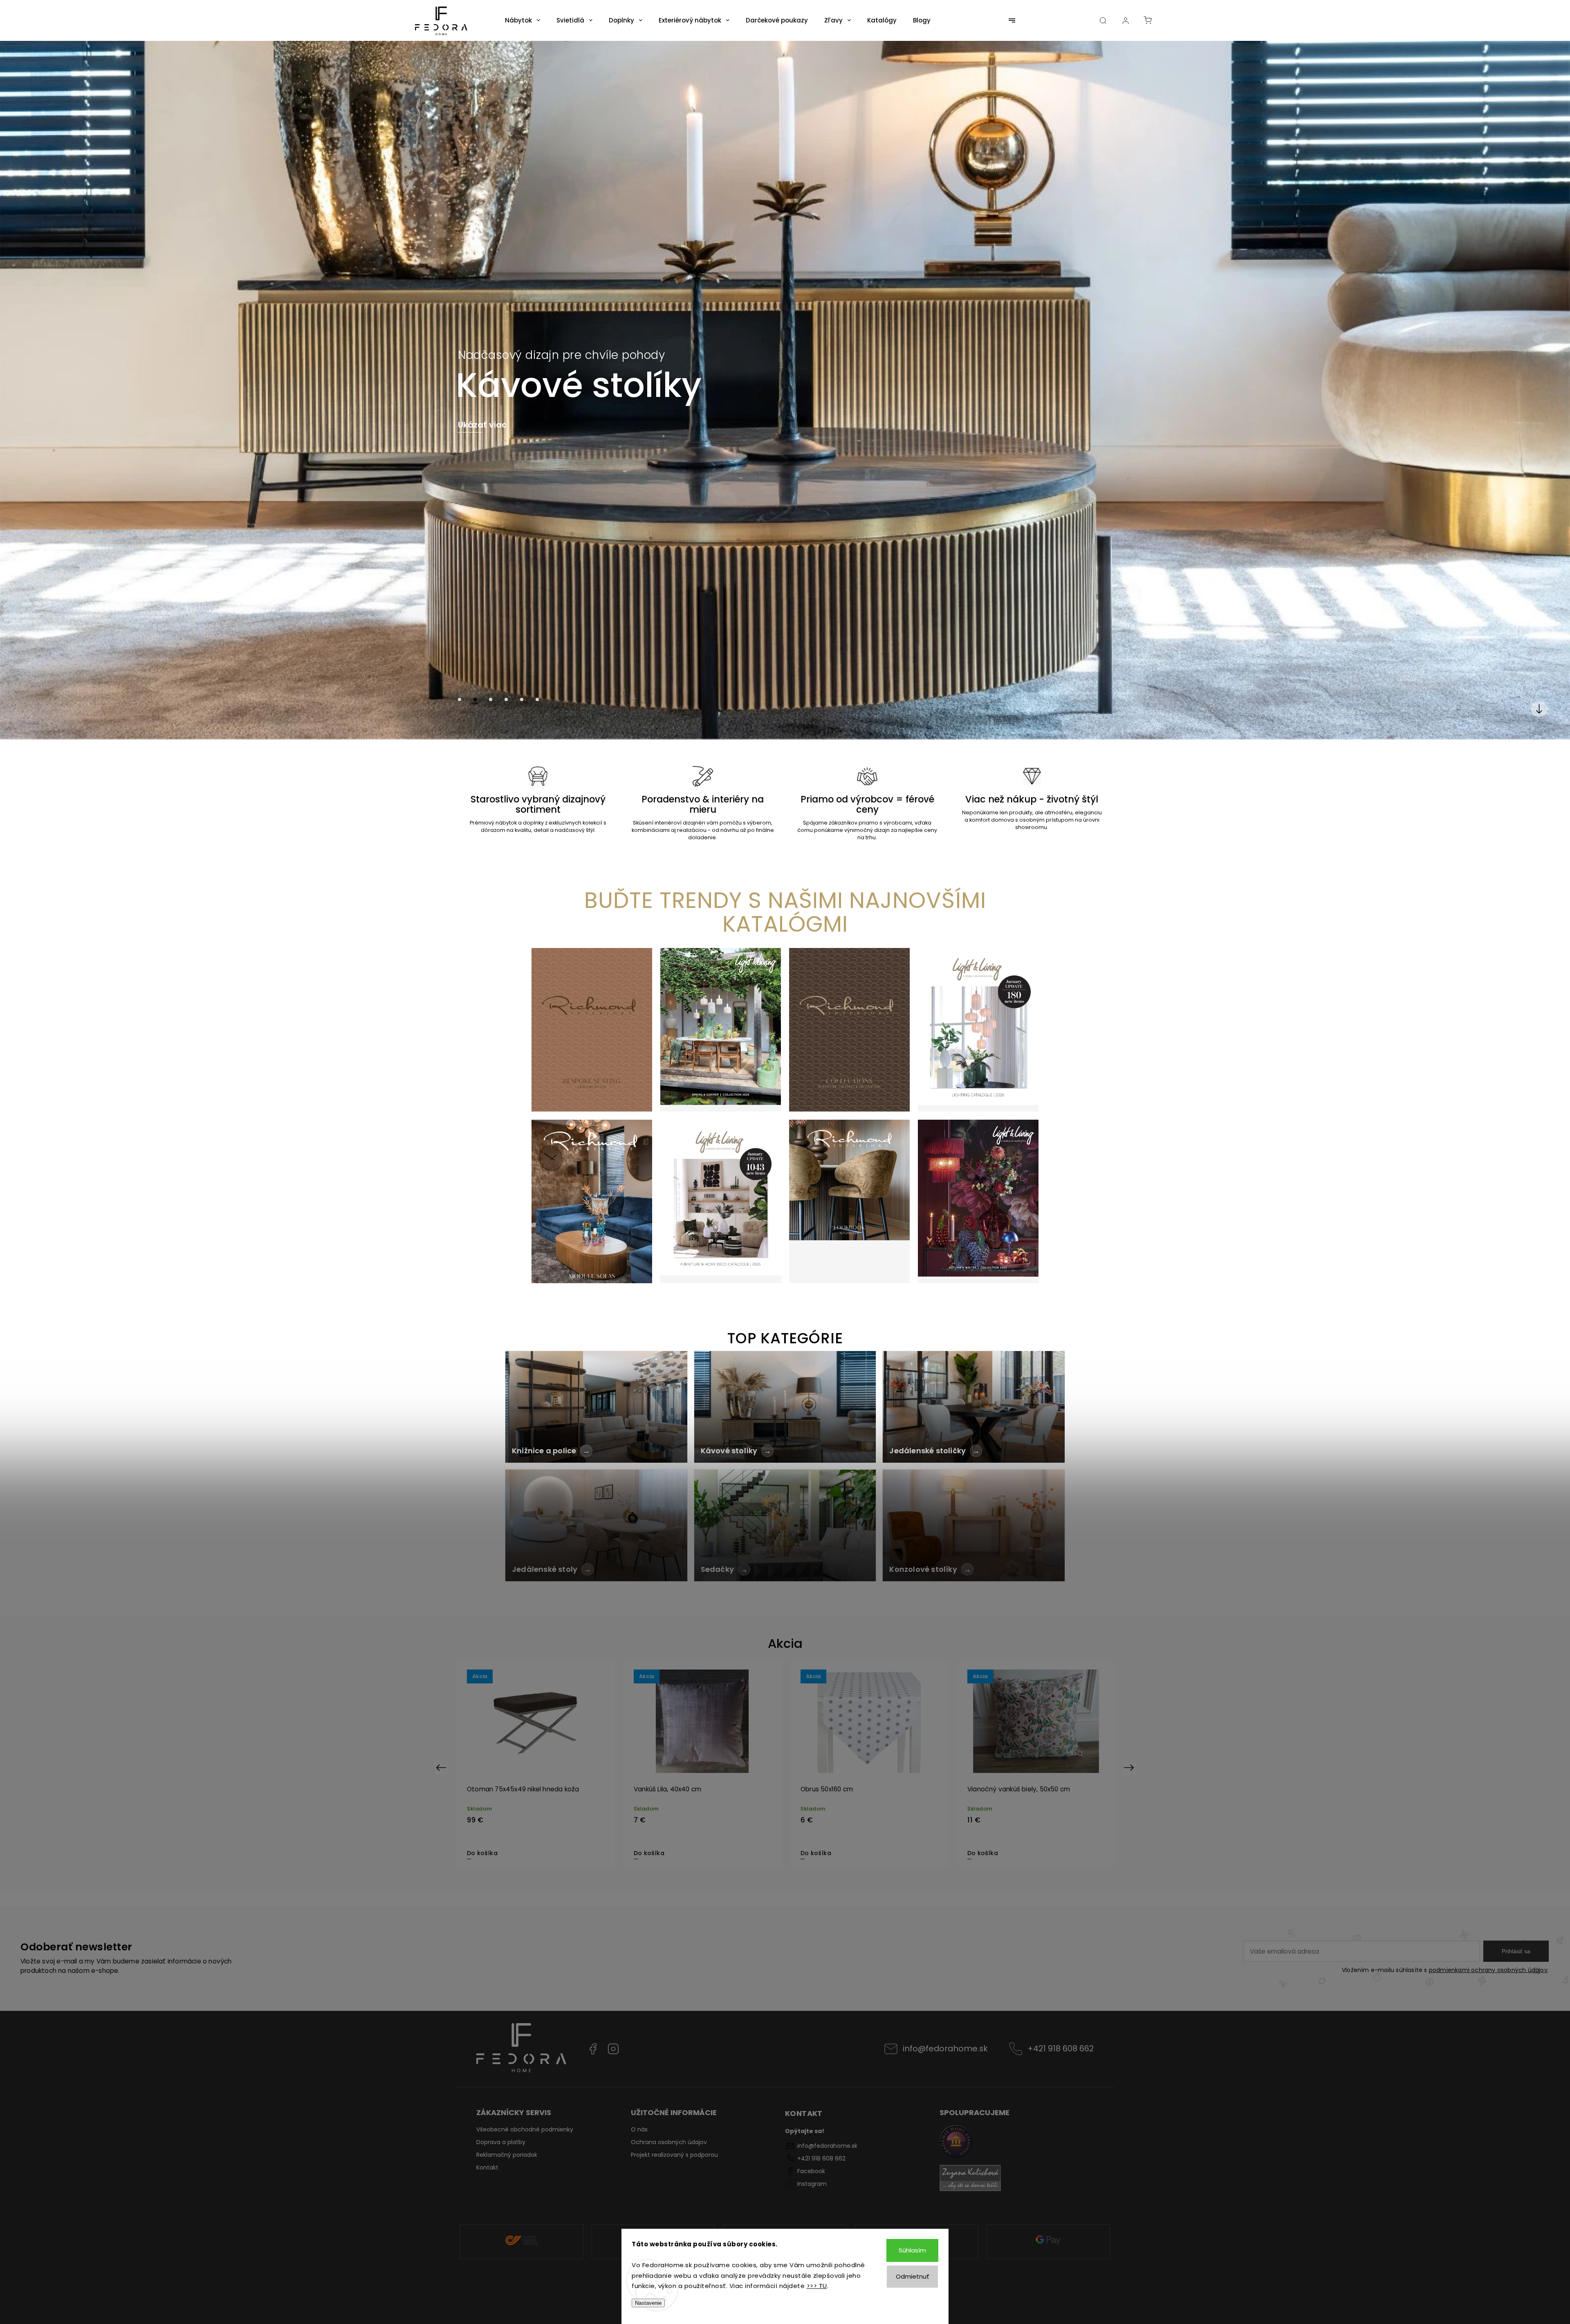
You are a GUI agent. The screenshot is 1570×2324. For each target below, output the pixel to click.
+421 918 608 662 (1061, 2048)
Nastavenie (648, 2303)
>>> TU (817, 2286)
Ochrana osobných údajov (669, 2142)
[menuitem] (523, 20)
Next (1130, 1767)
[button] (18, 390)
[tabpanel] (536, 1764)
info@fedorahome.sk (945, 2048)
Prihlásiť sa (1516, 1951)
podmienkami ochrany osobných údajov (1488, 1970)
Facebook (593, 2049)
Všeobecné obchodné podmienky (525, 2129)
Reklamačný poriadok (507, 2155)
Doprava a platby (501, 2142)
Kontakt (487, 2167)
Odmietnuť (913, 2276)
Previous (442, 1767)
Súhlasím (912, 2250)
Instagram (613, 2049)
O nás (639, 2129)
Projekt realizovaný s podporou (674, 2155)
